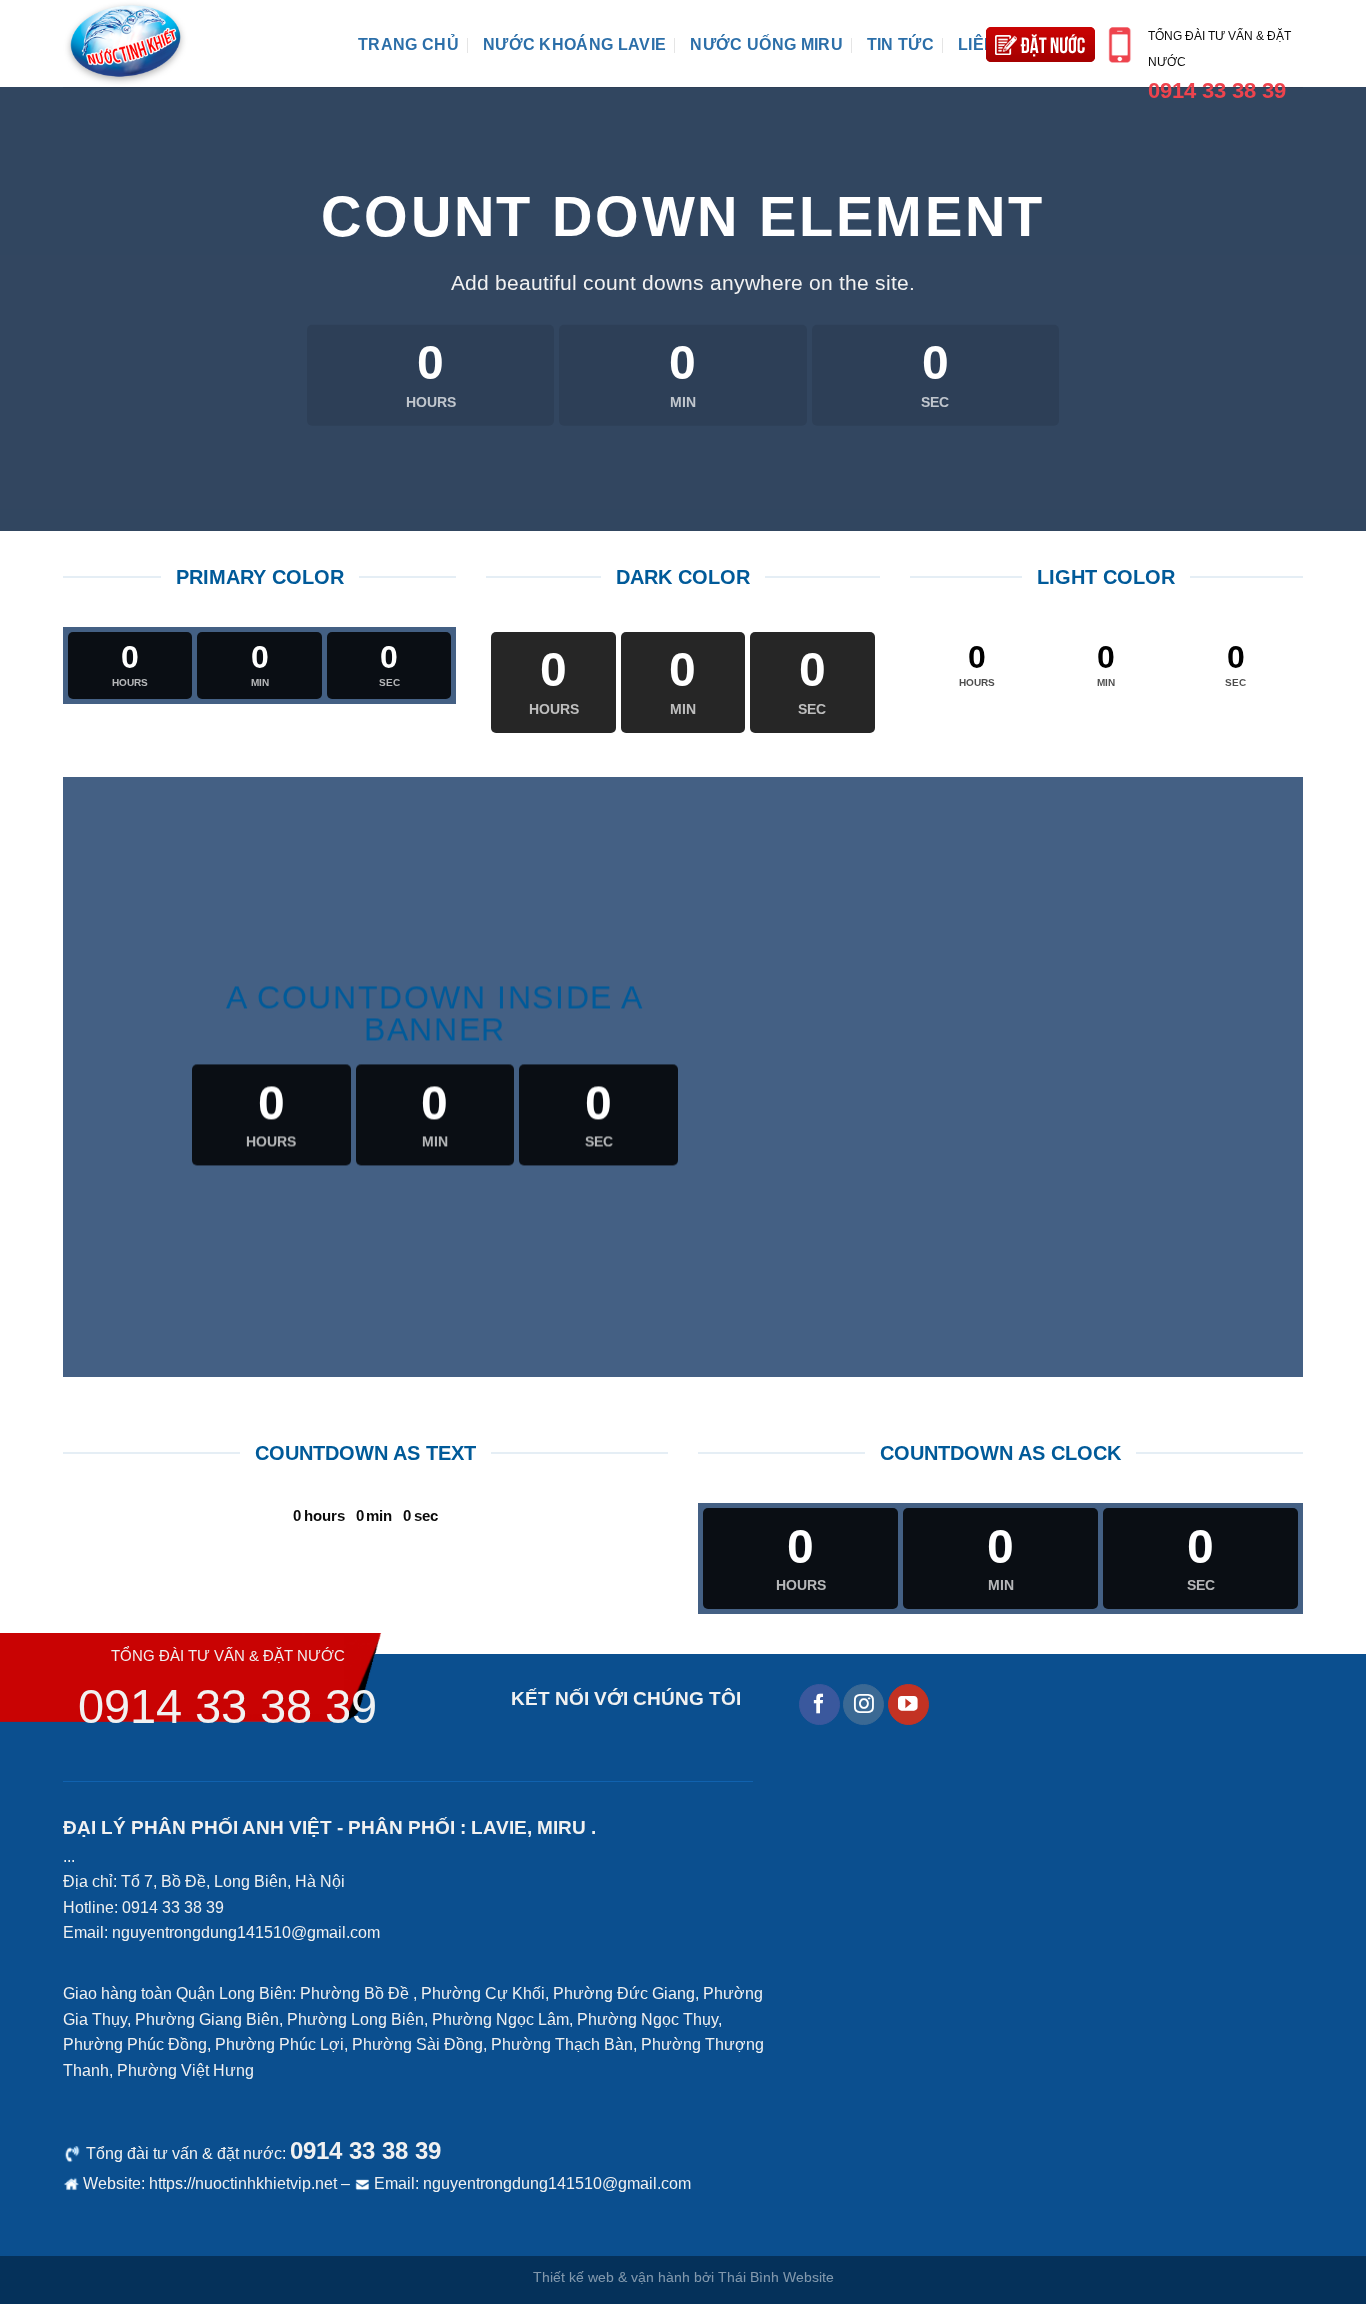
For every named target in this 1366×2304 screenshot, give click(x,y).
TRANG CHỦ (408, 44)
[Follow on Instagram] (863, 1704)
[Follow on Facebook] (819, 1704)
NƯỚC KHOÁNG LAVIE (574, 44)
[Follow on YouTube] (908, 1704)
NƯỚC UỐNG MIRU (766, 44)
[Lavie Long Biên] (195, 43)
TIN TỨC (900, 44)
